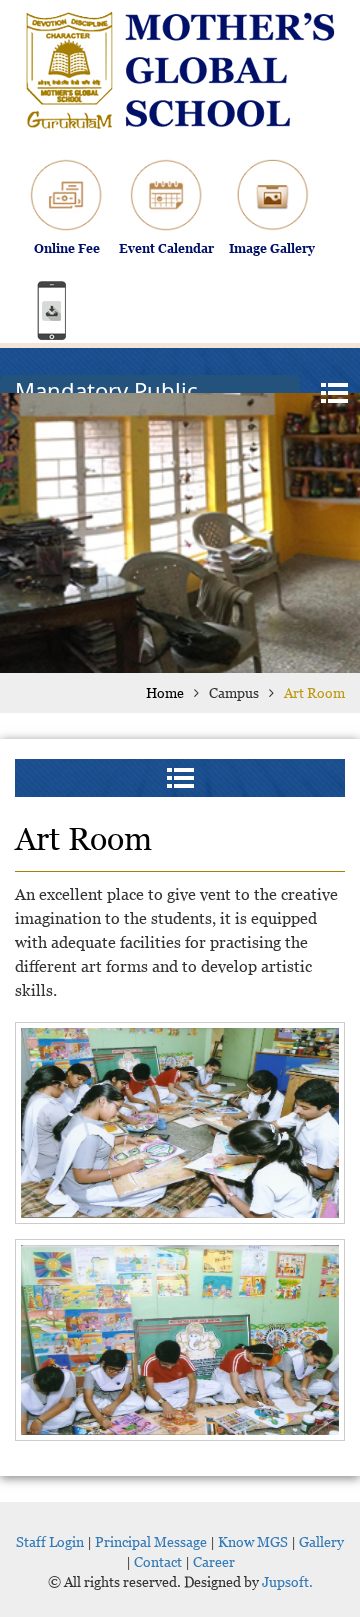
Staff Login (50, 1541)
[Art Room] (180, 1123)
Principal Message (151, 1541)
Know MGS (253, 1541)
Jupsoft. (286, 1581)
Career (214, 1561)
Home (165, 692)
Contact (158, 1561)
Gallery (321, 1541)
